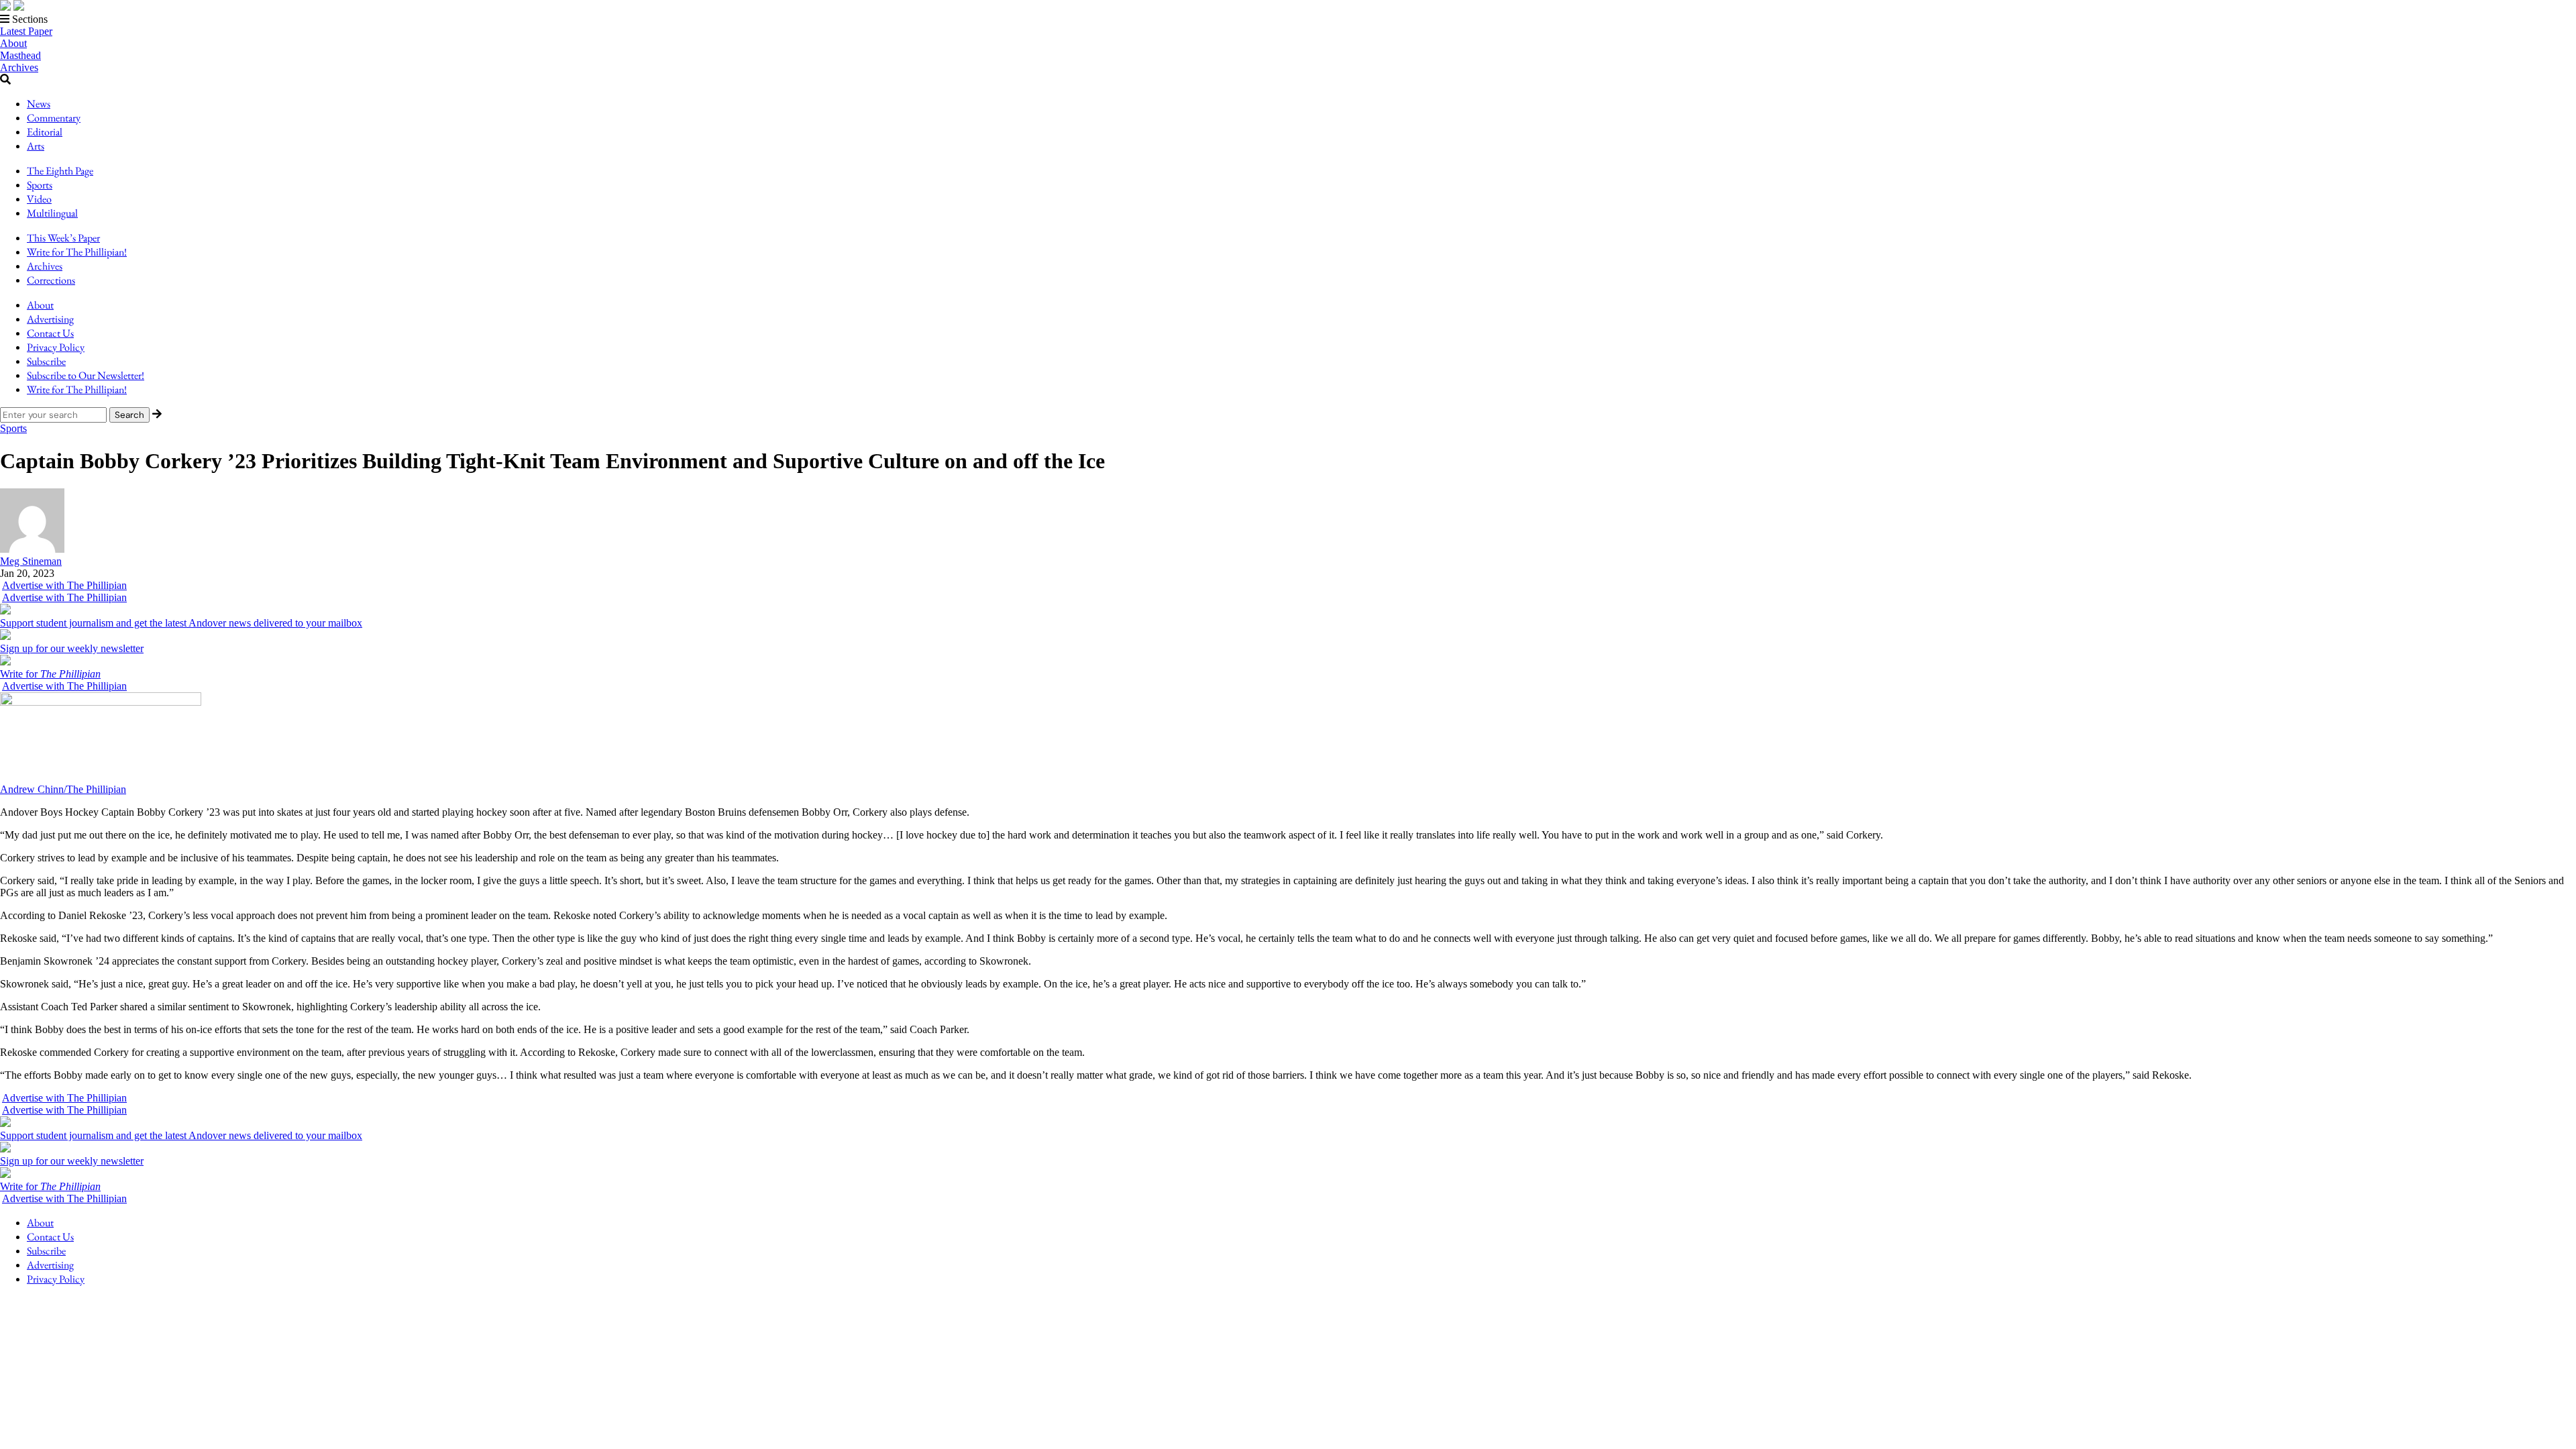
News (39, 104)
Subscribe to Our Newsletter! (86, 375)
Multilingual (52, 213)
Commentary (54, 118)
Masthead (20, 55)
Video (39, 199)
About (13, 43)
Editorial (45, 132)
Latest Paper (26, 31)
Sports (40, 185)
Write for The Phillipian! (77, 252)
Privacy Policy (56, 347)
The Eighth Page (60, 171)
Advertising (50, 319)
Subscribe (46, 361)
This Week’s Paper (63, 238)
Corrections (51, 280)
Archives (19, 67)
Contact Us (50, 333)
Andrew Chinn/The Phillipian (63, 789)
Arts (36, 146)
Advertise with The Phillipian (64, 585)
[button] (1288, 19)
